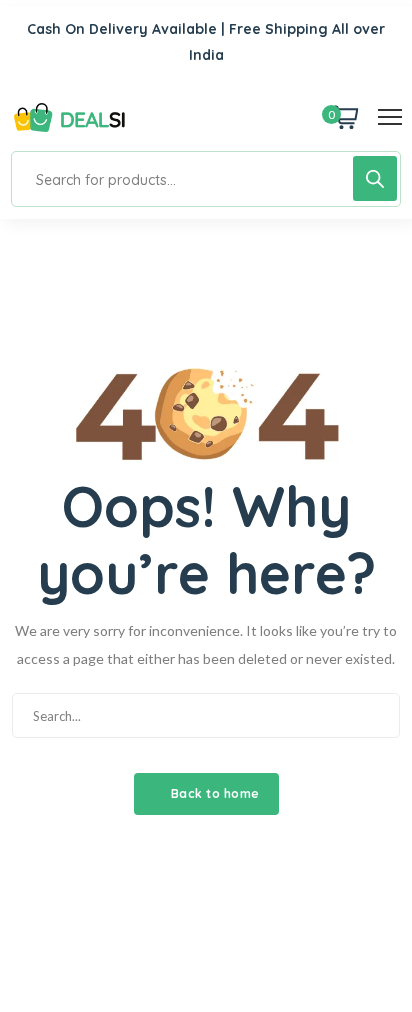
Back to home (213, 793)
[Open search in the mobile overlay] (206, 179)
